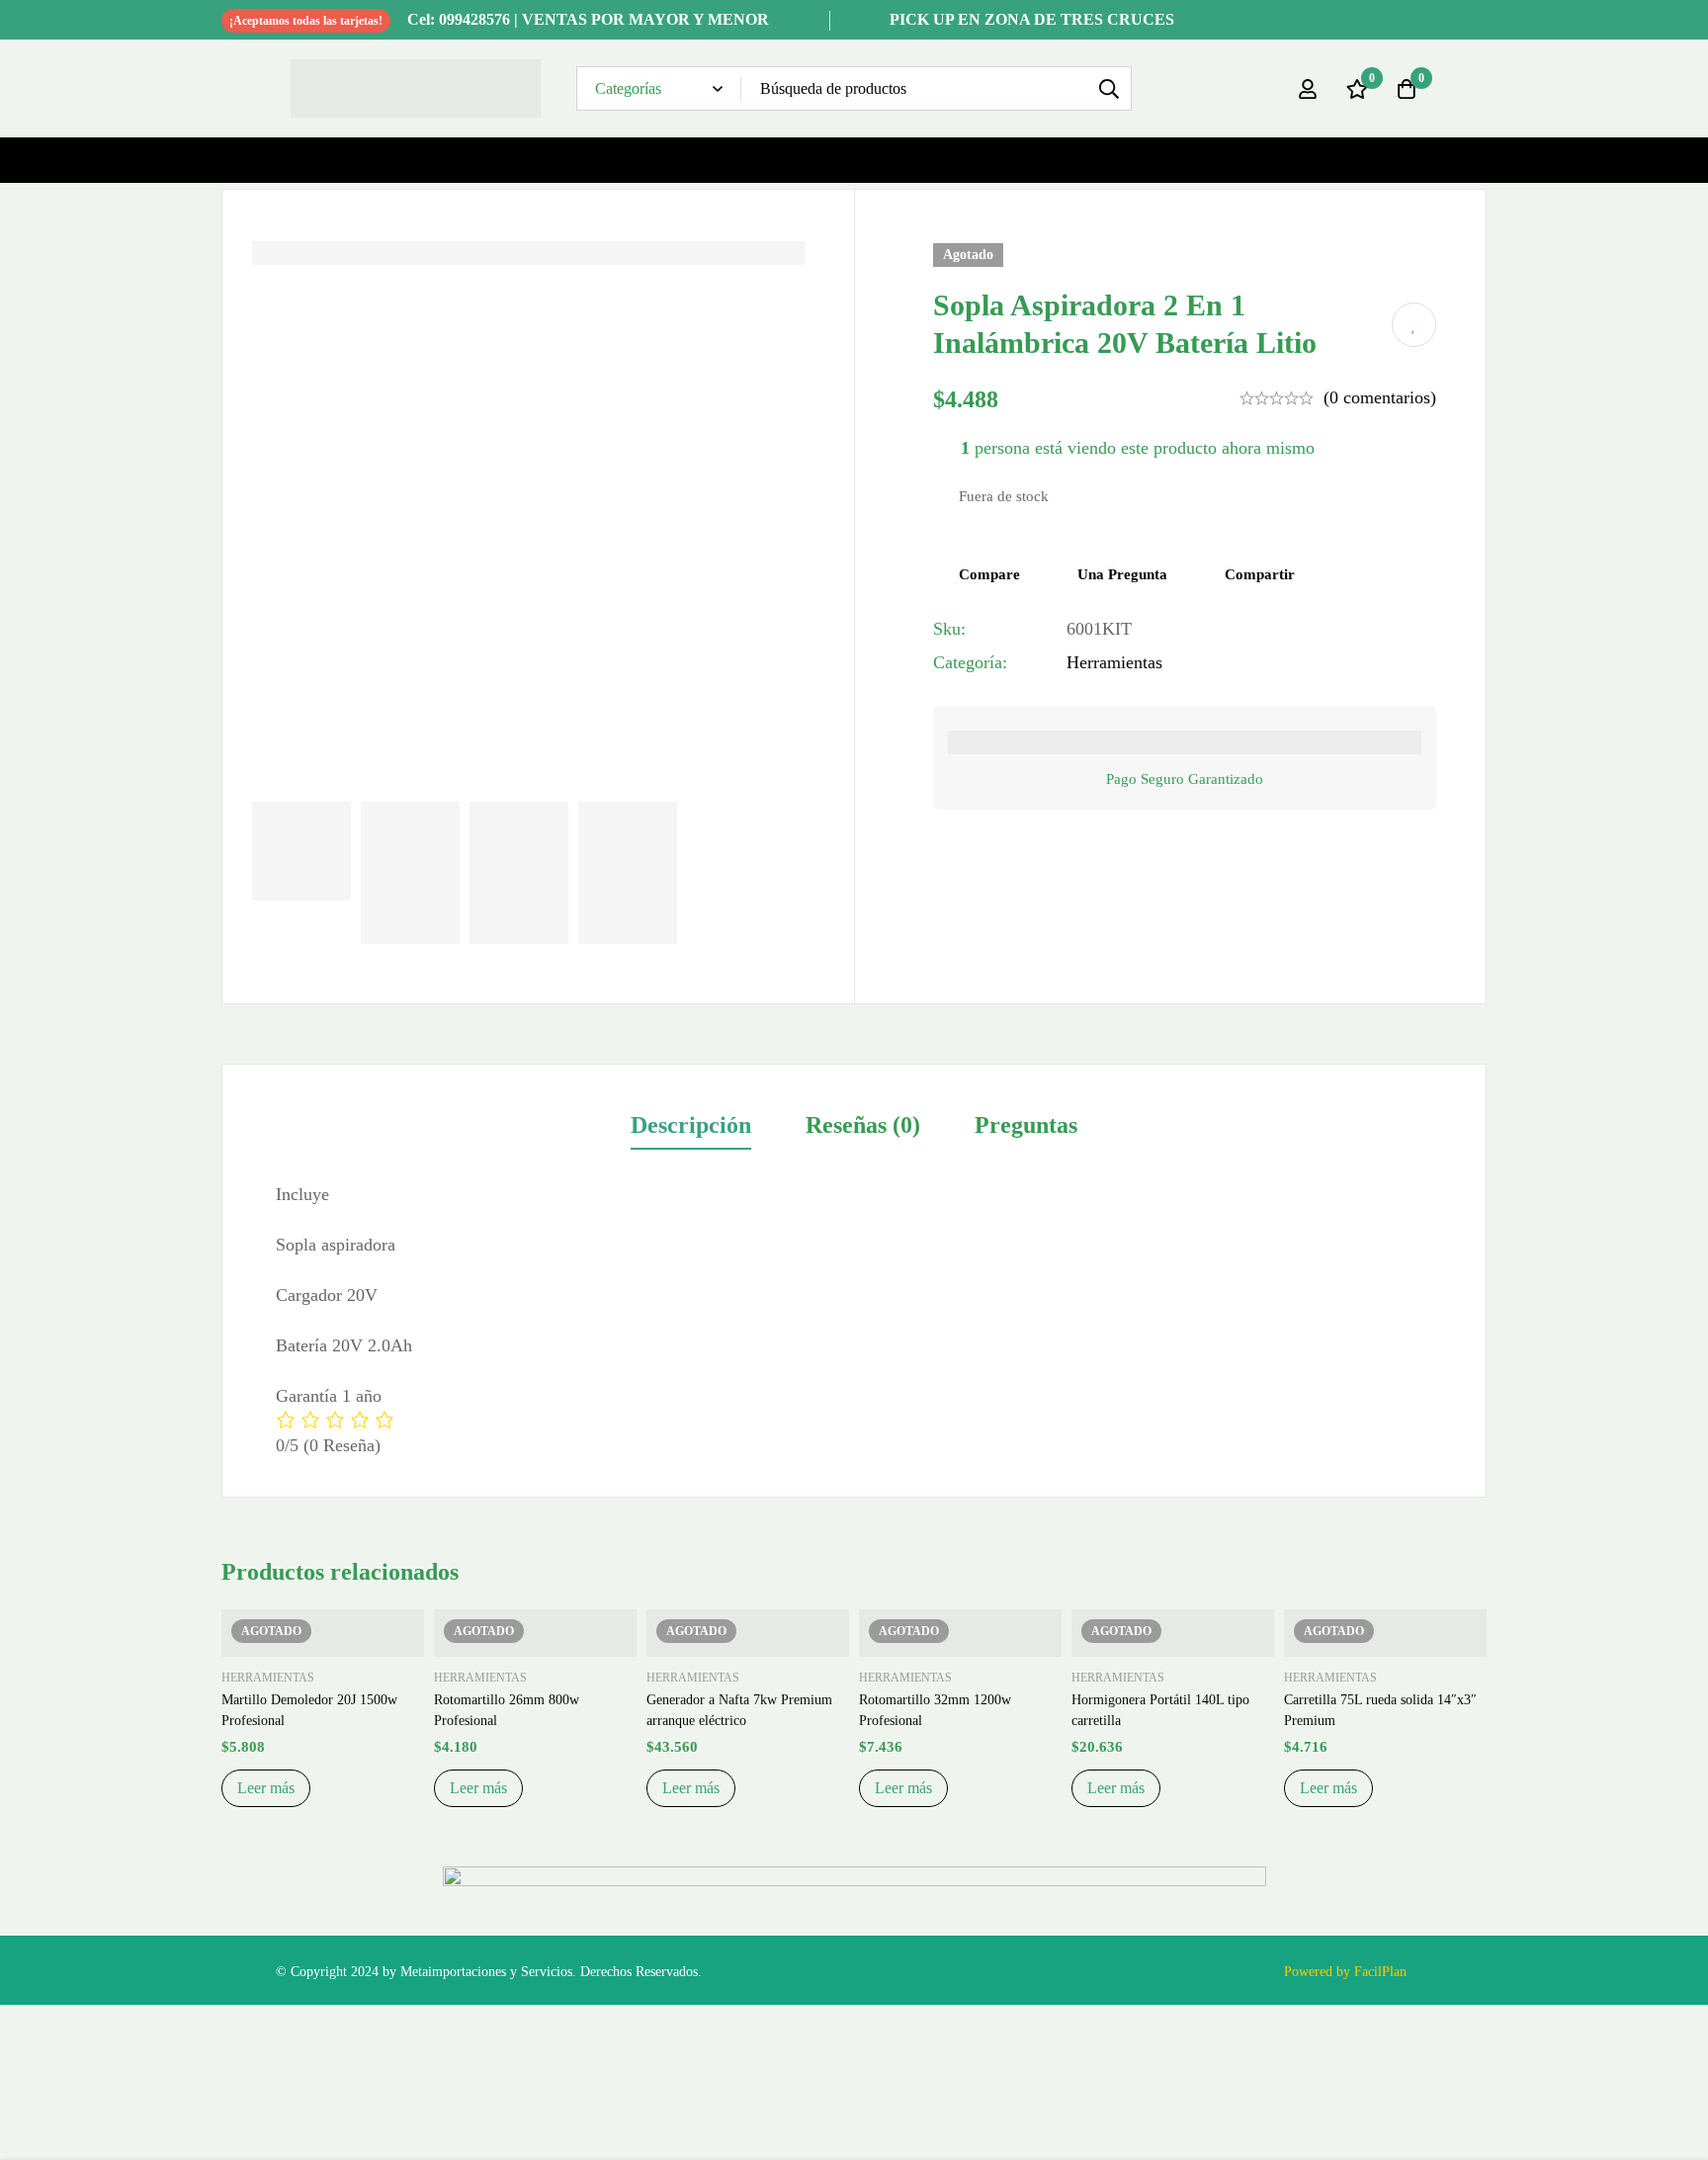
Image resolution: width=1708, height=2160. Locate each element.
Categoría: (970, 662)
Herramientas (1114, 662)
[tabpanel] (854, 1320)
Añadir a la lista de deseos (1414, 325)
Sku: (949, 629)
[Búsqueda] (1110, 88)
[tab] (691, 1127)
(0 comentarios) (1380, 397)
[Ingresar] (1308, 89)
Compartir (1260, 574)
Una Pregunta (1122, 574)
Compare (989, 574)
